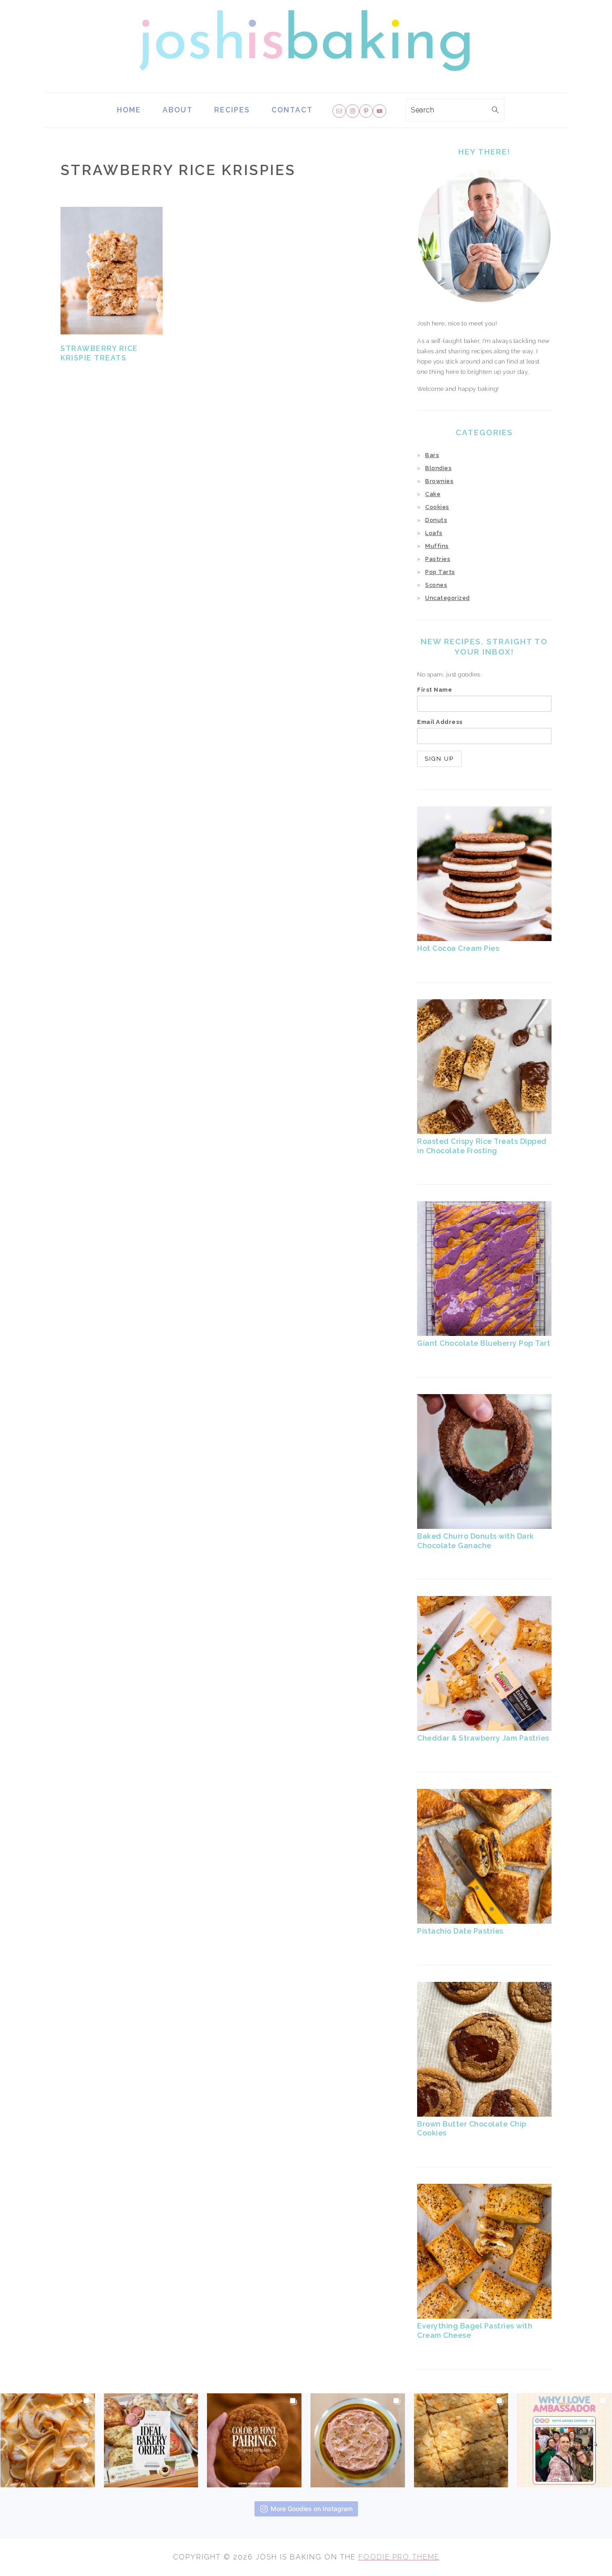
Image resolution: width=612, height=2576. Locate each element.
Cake (433, 494)
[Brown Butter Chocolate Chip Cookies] (484, 2115)
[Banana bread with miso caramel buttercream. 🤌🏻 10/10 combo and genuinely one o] (48, 2438)
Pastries (438, 559)
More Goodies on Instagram (312, 2509)
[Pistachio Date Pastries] (484, 1922)
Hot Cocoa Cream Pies (458, 948)
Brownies (439, 481)
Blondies (438, 468)
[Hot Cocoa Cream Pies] (484, 939)
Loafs (434, 533)
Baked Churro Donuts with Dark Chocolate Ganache (476, 1541)
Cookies (437, 507)
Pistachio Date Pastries (460, 1931)
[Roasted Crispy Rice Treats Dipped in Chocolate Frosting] (484, 1132)
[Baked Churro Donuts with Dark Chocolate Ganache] (484, 1527)
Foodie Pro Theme (399, 2557)
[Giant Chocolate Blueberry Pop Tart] (484, 1334)
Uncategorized (448, 598)
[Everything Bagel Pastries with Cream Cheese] (484, 2317)
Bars (432, 455)
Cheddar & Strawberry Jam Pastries (483, 1738)
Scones (436, 585)
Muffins (437, 546)
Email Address (440, 722)
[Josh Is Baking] (306, 86)
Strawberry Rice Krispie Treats (99, 353)
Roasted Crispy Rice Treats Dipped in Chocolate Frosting (482, 1146)
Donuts (436, 520)
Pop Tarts (440, 572)
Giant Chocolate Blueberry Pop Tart (484, 1343)
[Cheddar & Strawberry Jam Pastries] (484, 1729)
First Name (435, 690)
